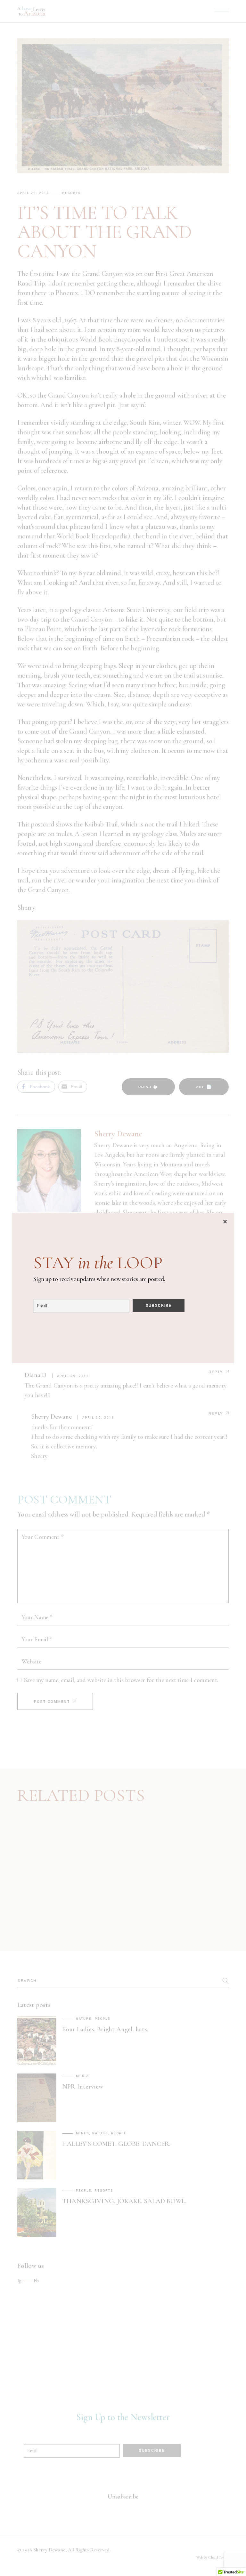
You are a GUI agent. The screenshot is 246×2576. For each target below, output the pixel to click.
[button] (225, 1222)
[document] (123, 1288)
